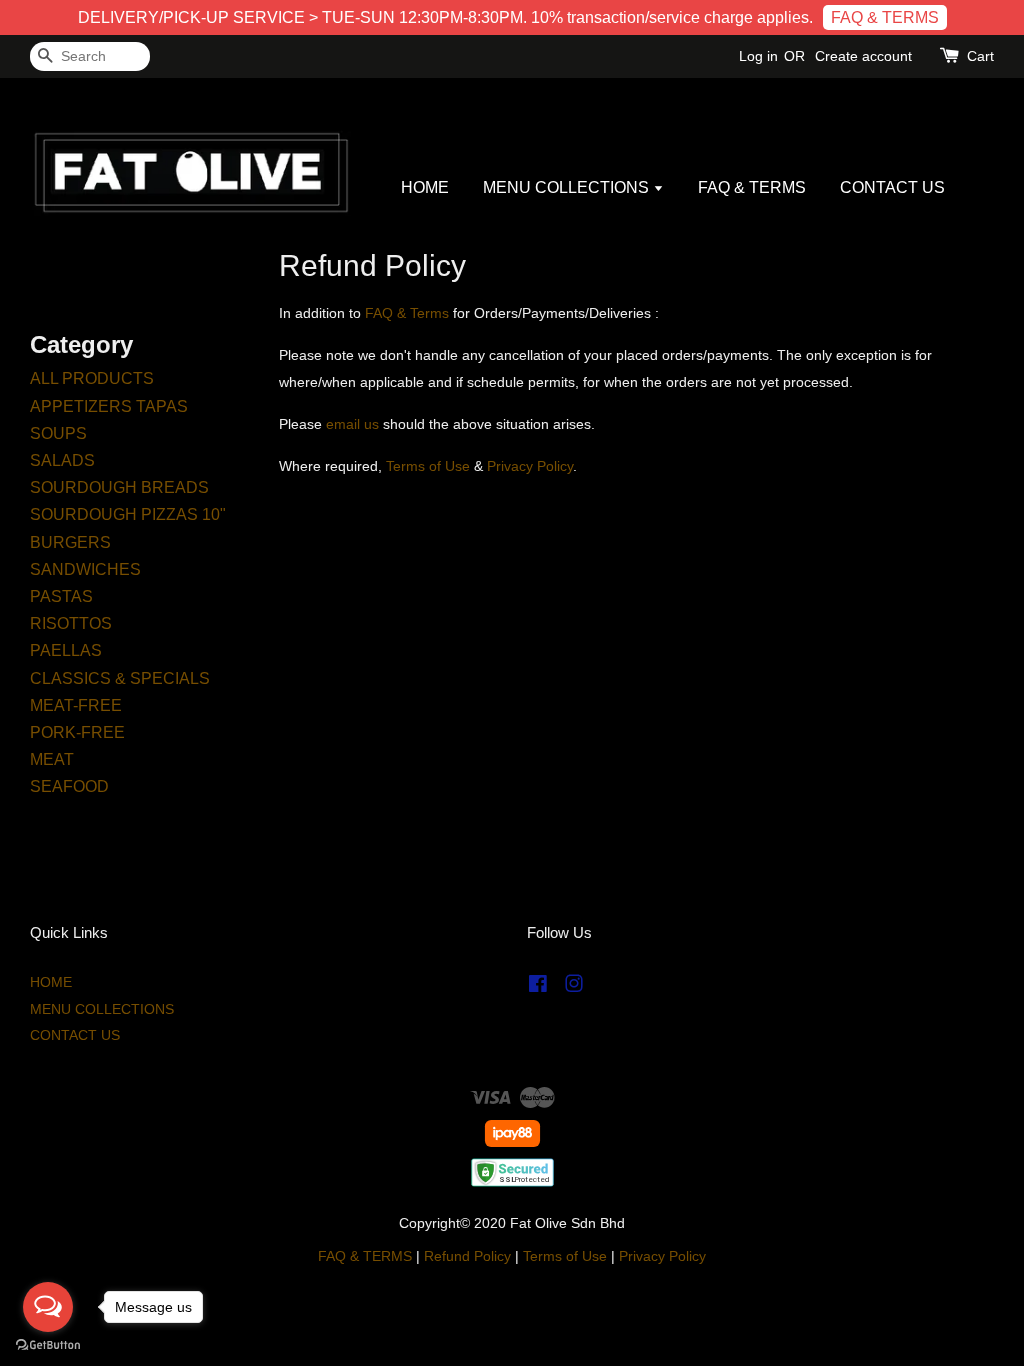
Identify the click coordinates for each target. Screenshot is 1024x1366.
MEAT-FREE (76, 705)
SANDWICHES (85, 569)
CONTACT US (892, 187)
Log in (758, 56)
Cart (980, 56)
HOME (425, 187)
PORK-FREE (77, 732)
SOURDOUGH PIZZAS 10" (128, 514)
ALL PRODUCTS (92, 378)
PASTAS (61, 596)
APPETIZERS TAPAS (109, 406)
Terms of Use (565, 1256)
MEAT (52, 759)
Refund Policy (467, 1256)
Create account (863, 56)
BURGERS (70, 542)
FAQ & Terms (407, 313)
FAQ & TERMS (885, 17)
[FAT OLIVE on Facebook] (538, 987)
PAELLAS (66, 650)
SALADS (62, 460)
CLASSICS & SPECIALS (120, 678)
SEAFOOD (69, 786)
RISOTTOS (71, 623)
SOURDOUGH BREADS (119, 487)
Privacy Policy (662, 1256)
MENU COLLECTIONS (568, 187)
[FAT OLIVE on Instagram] (574, 987)
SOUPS (58, 433)
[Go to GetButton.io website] (48, 1345)
